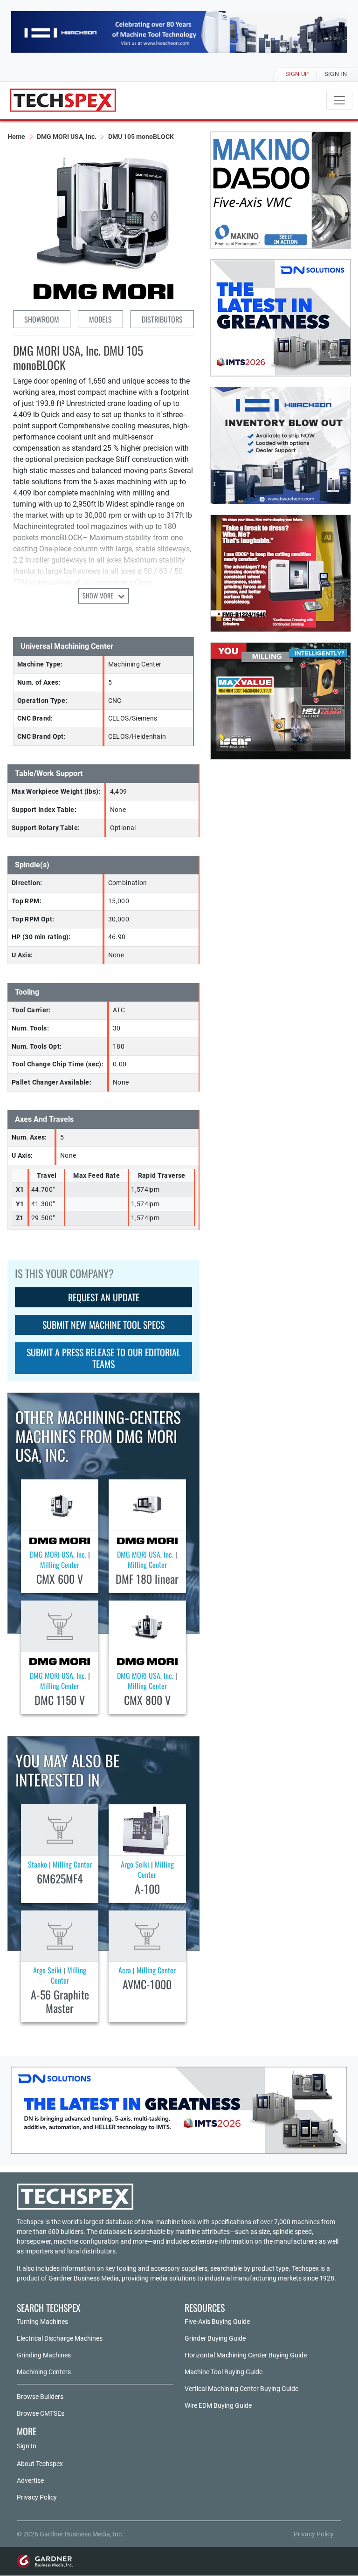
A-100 (147, 1889)
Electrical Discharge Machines (60, 2338)
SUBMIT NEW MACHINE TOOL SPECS (103, 1325)
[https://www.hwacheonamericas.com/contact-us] (281, 446)
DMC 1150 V (60, 1700)
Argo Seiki (135, 1864)
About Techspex (40, 2464)
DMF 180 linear (147, 1579)
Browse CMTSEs (41, 2413)
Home (16, 137)
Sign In (27, 2446)
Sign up (297, 74)
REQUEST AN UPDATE (104, 1297)
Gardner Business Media (84, 2278)
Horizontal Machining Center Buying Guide (246, 2355)
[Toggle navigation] (339, 100)
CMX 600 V (60, 1579)
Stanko (38, 1864)
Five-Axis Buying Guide (217, 2322)
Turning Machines (42, 2322)
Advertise (30, 2480)
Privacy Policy (37, 2497)
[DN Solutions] (281, 318)
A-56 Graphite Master (60, 2001)
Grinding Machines (44, 2355)
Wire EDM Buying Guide (218, 2405)
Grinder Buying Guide (215, 2338)
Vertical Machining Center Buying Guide (241, 2389)
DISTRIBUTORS (162, 319)
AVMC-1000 (147, 1984)
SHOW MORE (99, 595)
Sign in (336, 74)
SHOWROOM (42, 319)
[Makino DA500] (281, 190)
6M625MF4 (60, 1878)
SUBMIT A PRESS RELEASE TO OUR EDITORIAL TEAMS (103, 1358)
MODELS (100, 319)
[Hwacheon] (179, 32)
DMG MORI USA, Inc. (67, 137)
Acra (125, 1970)
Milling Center (60, 1565)
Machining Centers (44, 2372)
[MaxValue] (281, 701)
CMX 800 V (147, 1700)
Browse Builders (40, 2397)
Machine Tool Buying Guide (224, 2372)
